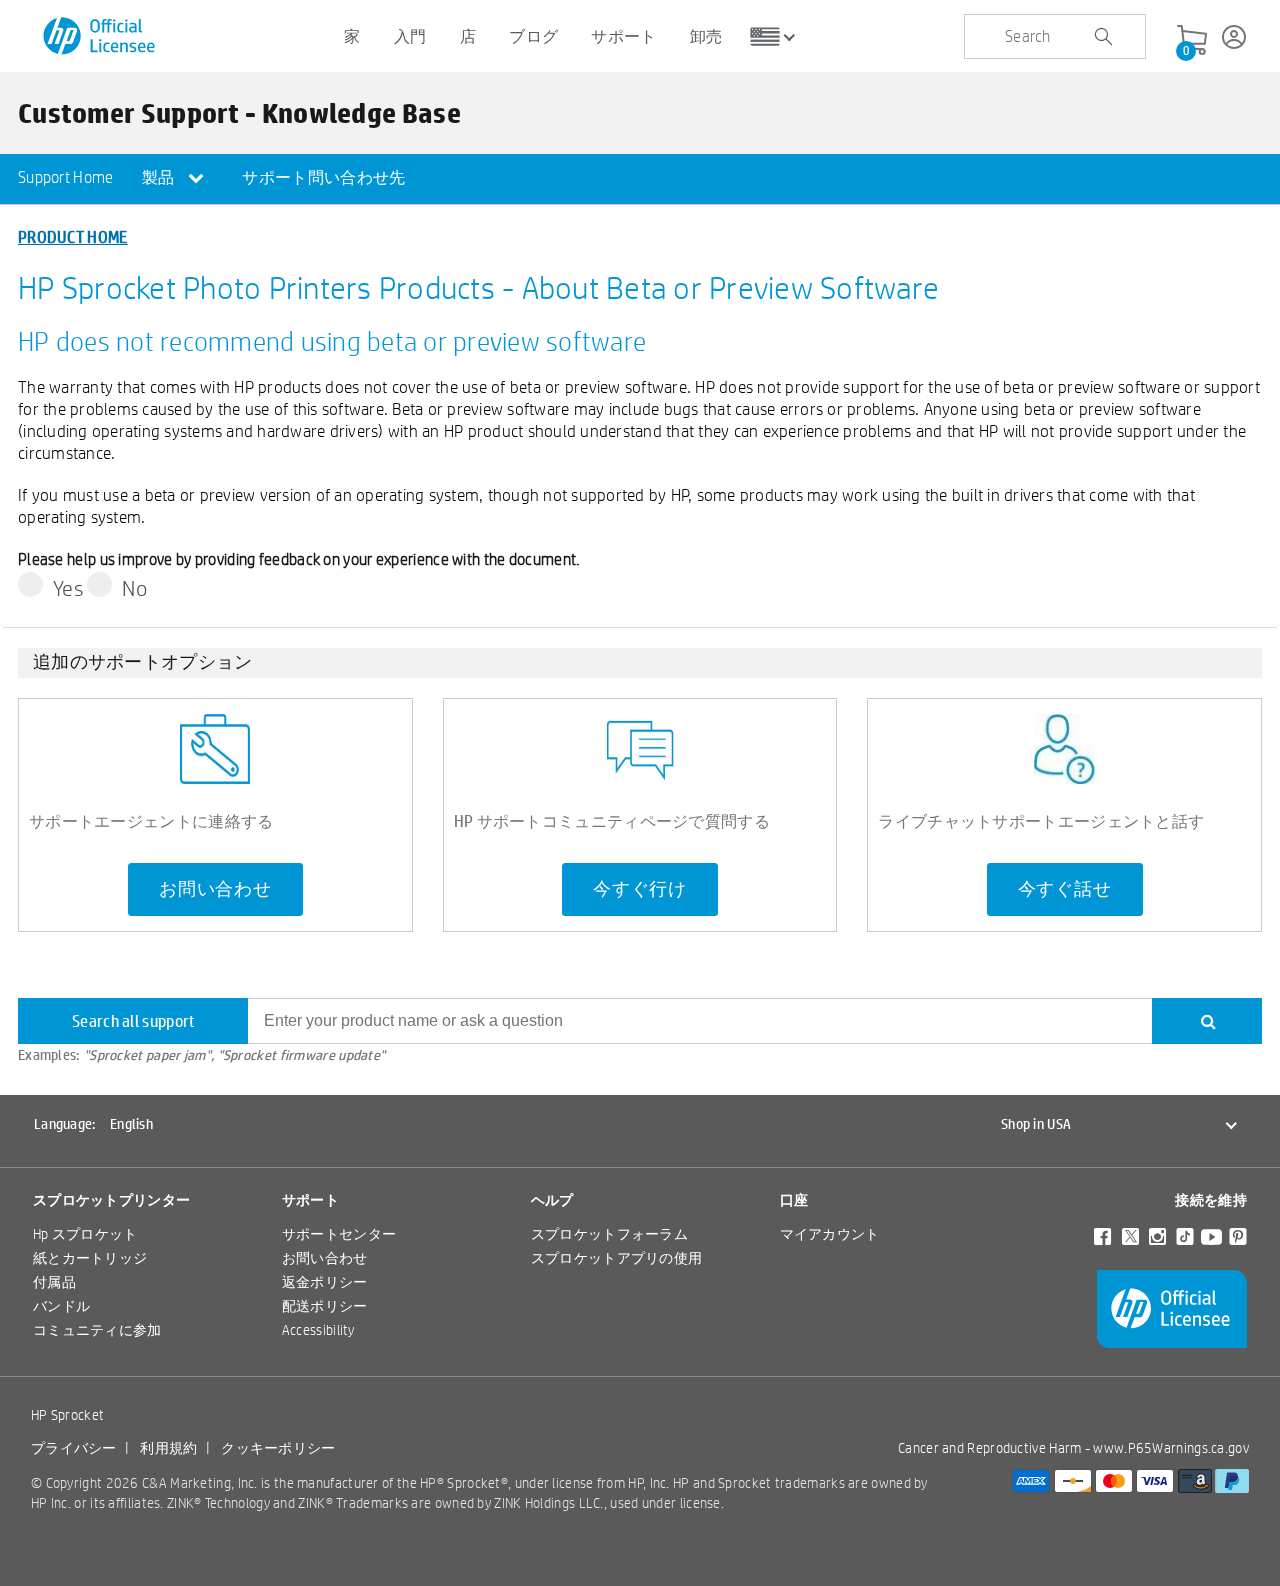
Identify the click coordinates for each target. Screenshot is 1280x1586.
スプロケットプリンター (111, 1200)
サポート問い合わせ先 (323, 177)
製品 (160, 177)
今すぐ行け (640, 889)
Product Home (73, 236)
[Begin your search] (1103, 37)
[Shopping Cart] (1192, 41)
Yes (68, 588)
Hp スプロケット (85, 1234)
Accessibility (318, 1330)
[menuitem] (66, 179)
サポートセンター (339, 1234)
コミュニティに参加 (97, 1330)
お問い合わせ (215, 889)
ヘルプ (552, 1200)
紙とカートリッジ (90, 1258)
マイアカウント (830, 1234)
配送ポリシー (325, 1306)
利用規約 (168, 1448)
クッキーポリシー (278, 1448)
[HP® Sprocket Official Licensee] (100, 36)
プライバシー (74, 1448)
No (134, 588)
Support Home (66, 177)
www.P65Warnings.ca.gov (1171, 1448)
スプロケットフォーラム (609, 1234)
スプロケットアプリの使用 (617, 1258)
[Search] (1207, 1021)
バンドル (61, 1306)
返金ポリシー (325, 1282)
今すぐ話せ (1065, 889)
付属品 (54, 1282)
